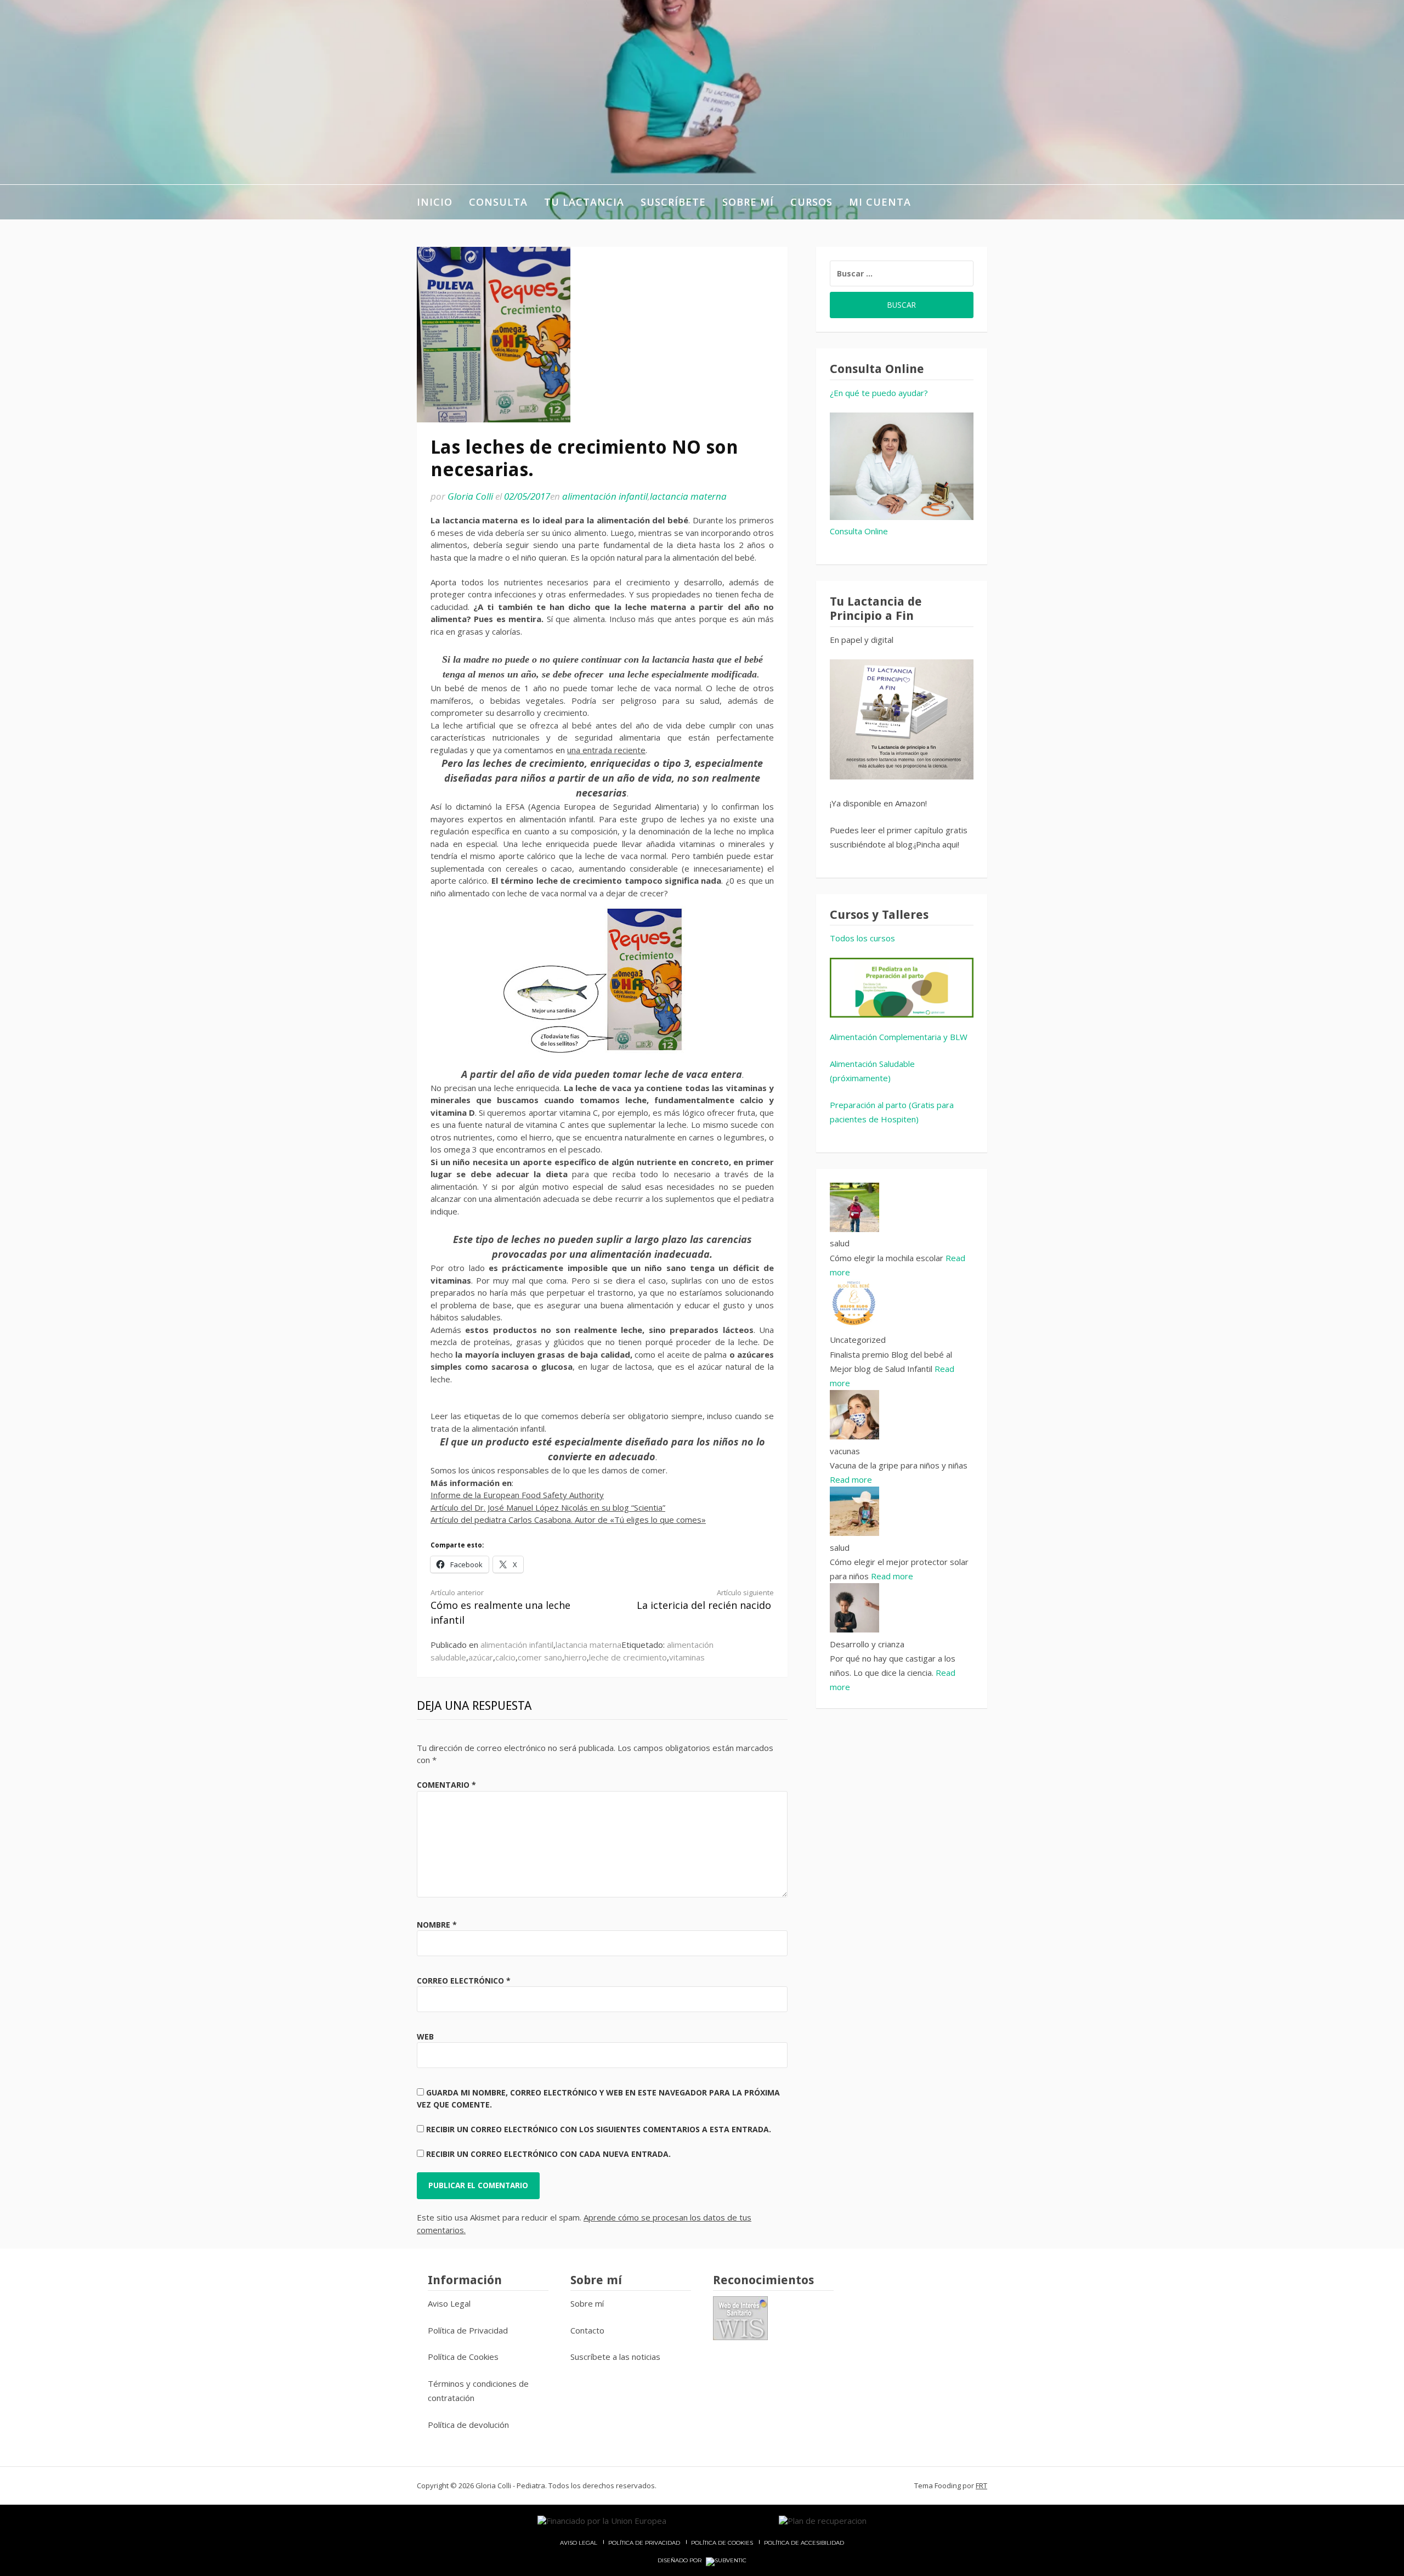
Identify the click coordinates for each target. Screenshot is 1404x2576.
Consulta (498, 202)
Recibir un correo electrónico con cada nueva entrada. (548, 2154)
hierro (576, 1657)
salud (840, 1243)
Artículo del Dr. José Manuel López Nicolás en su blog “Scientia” (548, 1507)
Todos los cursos (862, 938)
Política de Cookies (463, 2357)
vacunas (845, 1451)
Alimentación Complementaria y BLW (899, 1037)
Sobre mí (748, 202)
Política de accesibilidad (804, 2543)
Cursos (811, 202)
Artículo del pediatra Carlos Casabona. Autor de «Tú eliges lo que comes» (568, 1519)
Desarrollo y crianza (867, 1644)
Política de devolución (468, 2425)
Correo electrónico (464, 1981)
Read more (851, 1479)
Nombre (437, 1925)
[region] (902, 988)
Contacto (587, 2330)
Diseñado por (680, 2561)
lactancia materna (688, 496)
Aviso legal (579, 2543)
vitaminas (687, 1657)
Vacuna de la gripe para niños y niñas (899, 1465)
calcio (505, 1657)
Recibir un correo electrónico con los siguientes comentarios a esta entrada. (599, 2129)
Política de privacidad (644, 2543)
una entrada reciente (606, 750)
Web (425, 2036)
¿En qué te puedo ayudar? (879, 393)
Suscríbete (673, 202)
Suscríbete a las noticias (615, 2357)
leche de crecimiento (628, 1657)
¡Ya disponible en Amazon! (878, 803)
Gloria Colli (470, 496)
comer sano (540, 1657)
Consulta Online (859, 531)
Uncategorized (858, 1340)
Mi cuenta (880, 202)
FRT (981, 2485)
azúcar (481, 1657)
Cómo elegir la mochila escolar (888, 1258)
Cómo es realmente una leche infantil (500, 1607)
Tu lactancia (584, 202)
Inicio (435, 202)
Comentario (446, 1785)
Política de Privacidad (468, 2330)
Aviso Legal (449, 2303)
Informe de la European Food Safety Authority (517, 1495)
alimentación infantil (605, 496)
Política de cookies (722, 2543)
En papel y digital (862, 640)
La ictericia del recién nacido (705, 1600)
